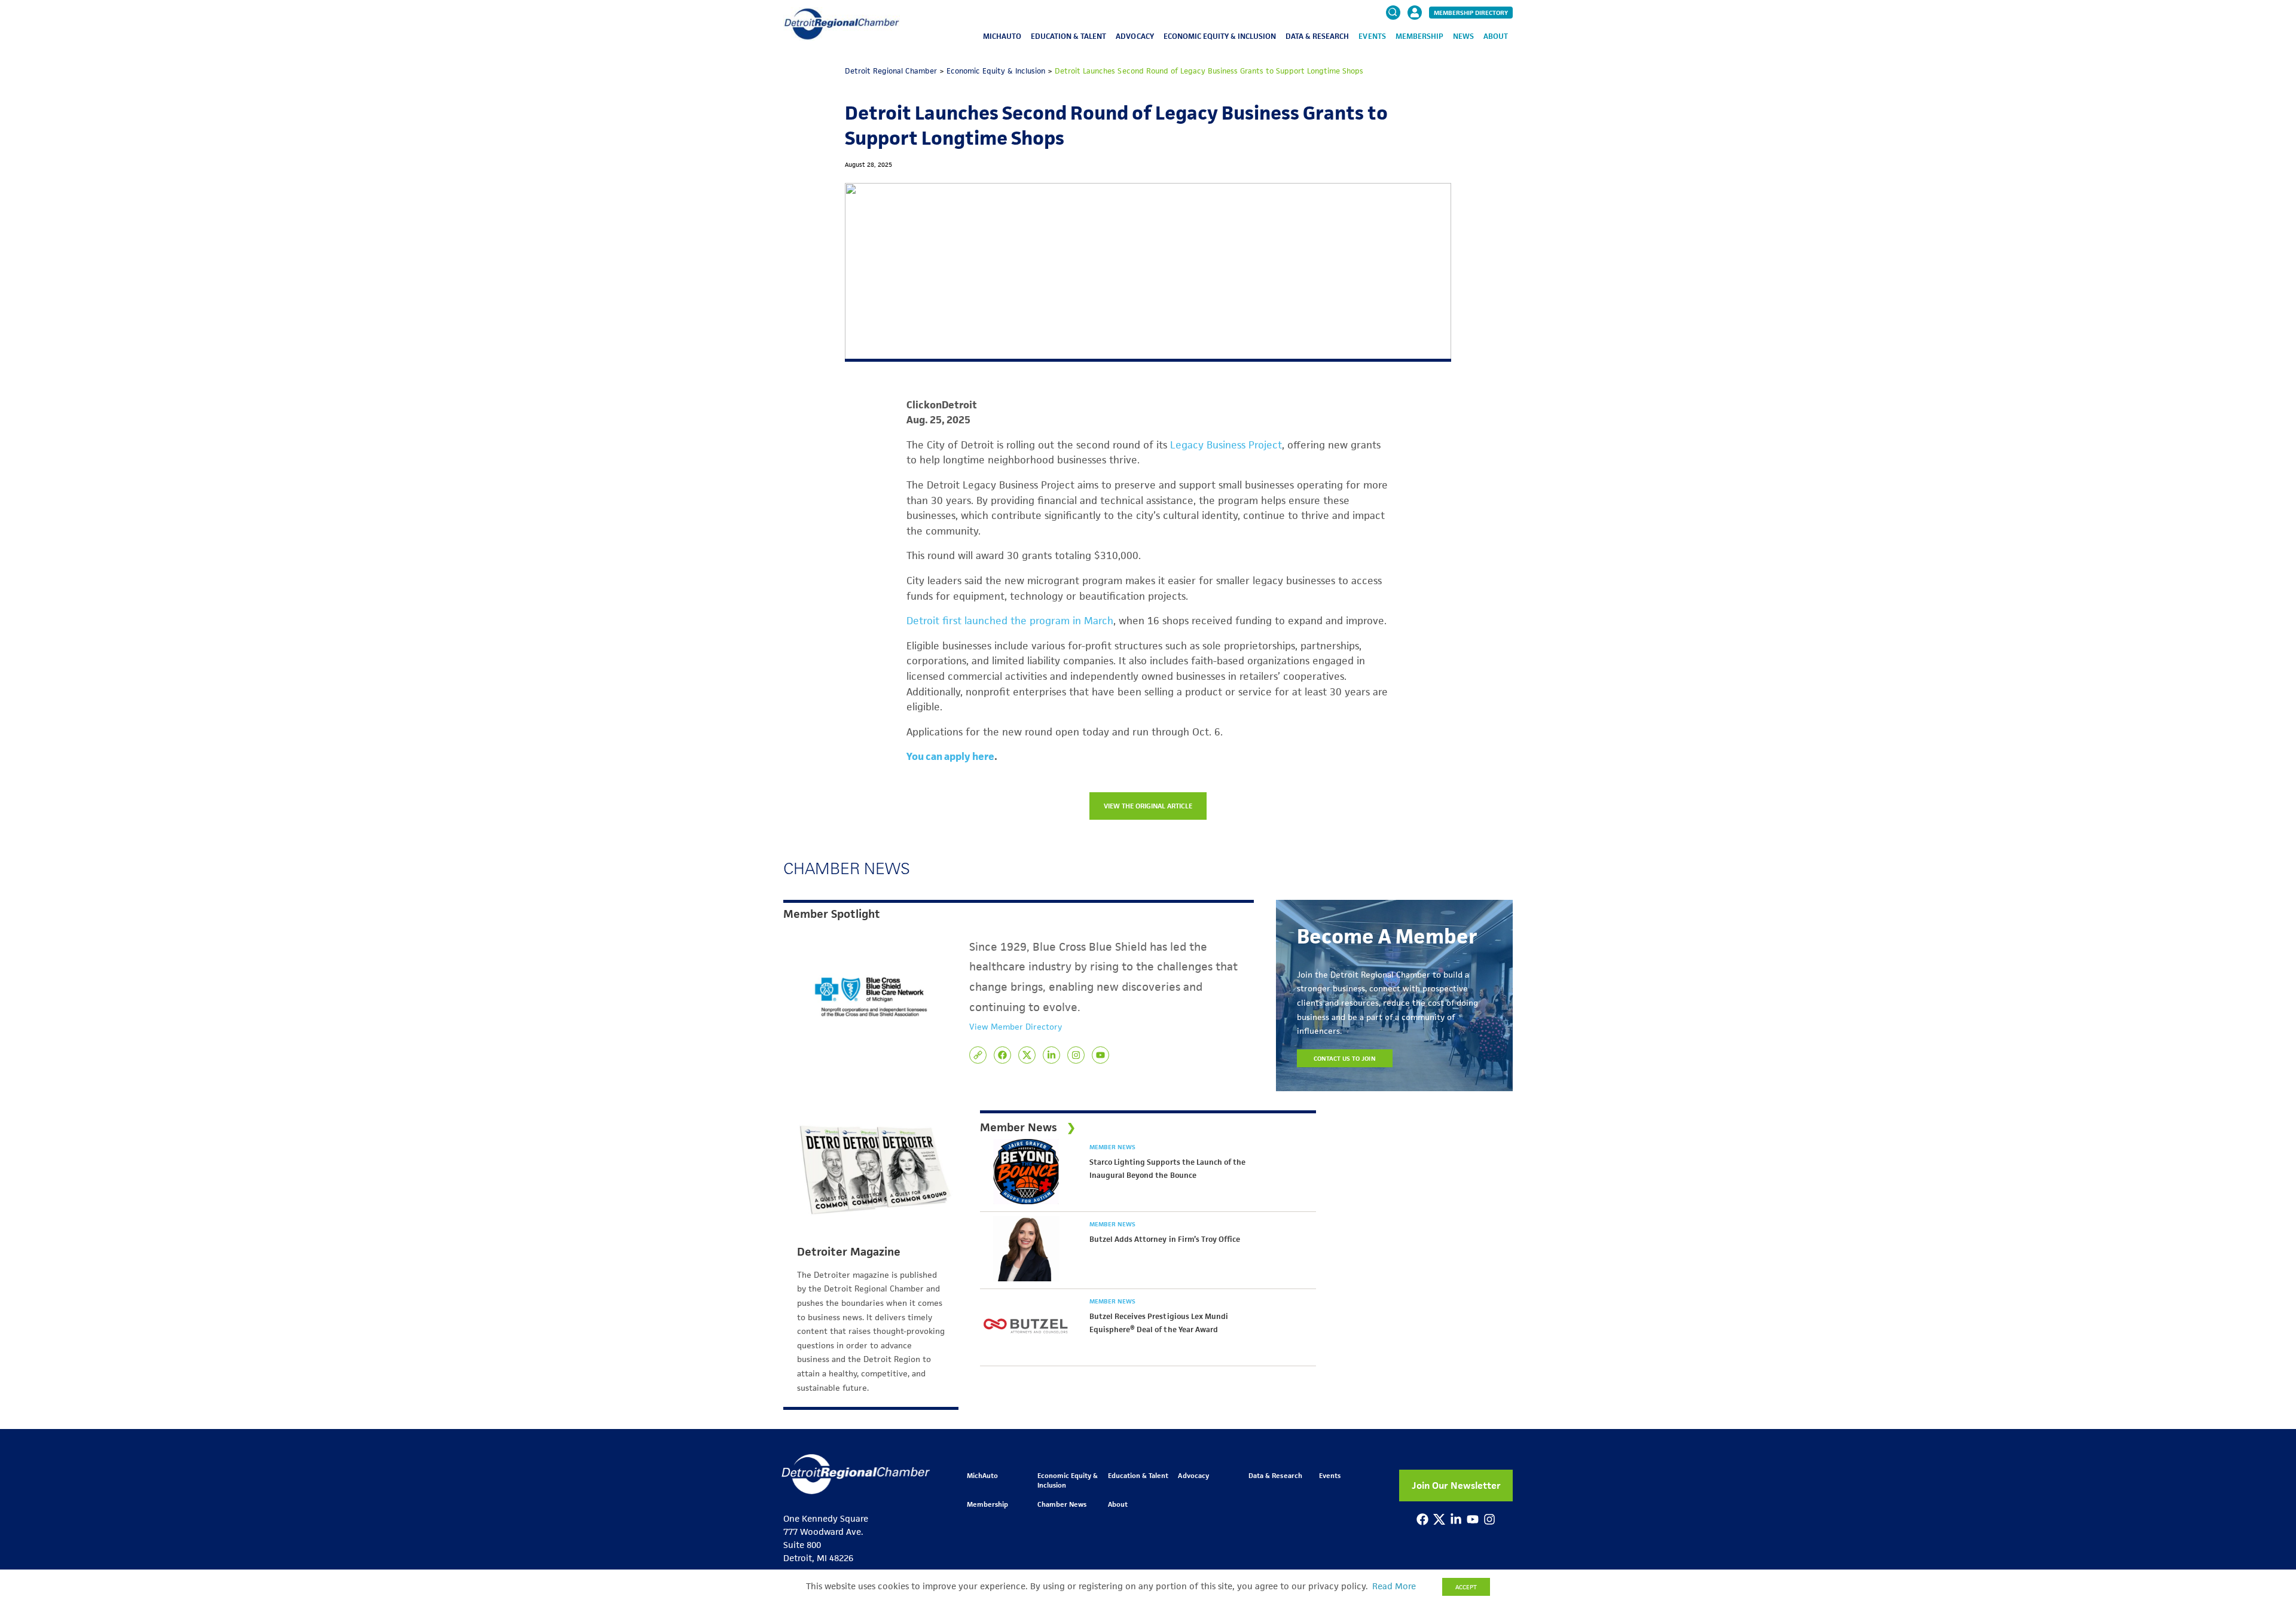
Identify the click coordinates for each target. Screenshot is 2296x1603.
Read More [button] (1394, 1586)
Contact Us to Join (1345, 1058)
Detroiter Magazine (849, 1252)
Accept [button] (1466, 1587)
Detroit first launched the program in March (1010, 621)
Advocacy (1135, 36)
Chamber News (1062, 1504)
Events (1372, 36)
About (1496, 36)
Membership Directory (1471, 13)
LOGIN (1415, 49)
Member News (1112, 1147)
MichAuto (1002, 36)
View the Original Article (1148, 806)
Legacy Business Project (1226, 445)
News (1463, 36)
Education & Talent (1068, 36)
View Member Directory (1016, 1027)
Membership (1419, 36)
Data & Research (1317, 36)
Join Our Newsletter (1456, 1486)
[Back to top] (2267, 1505)
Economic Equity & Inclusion (1220, 36)
